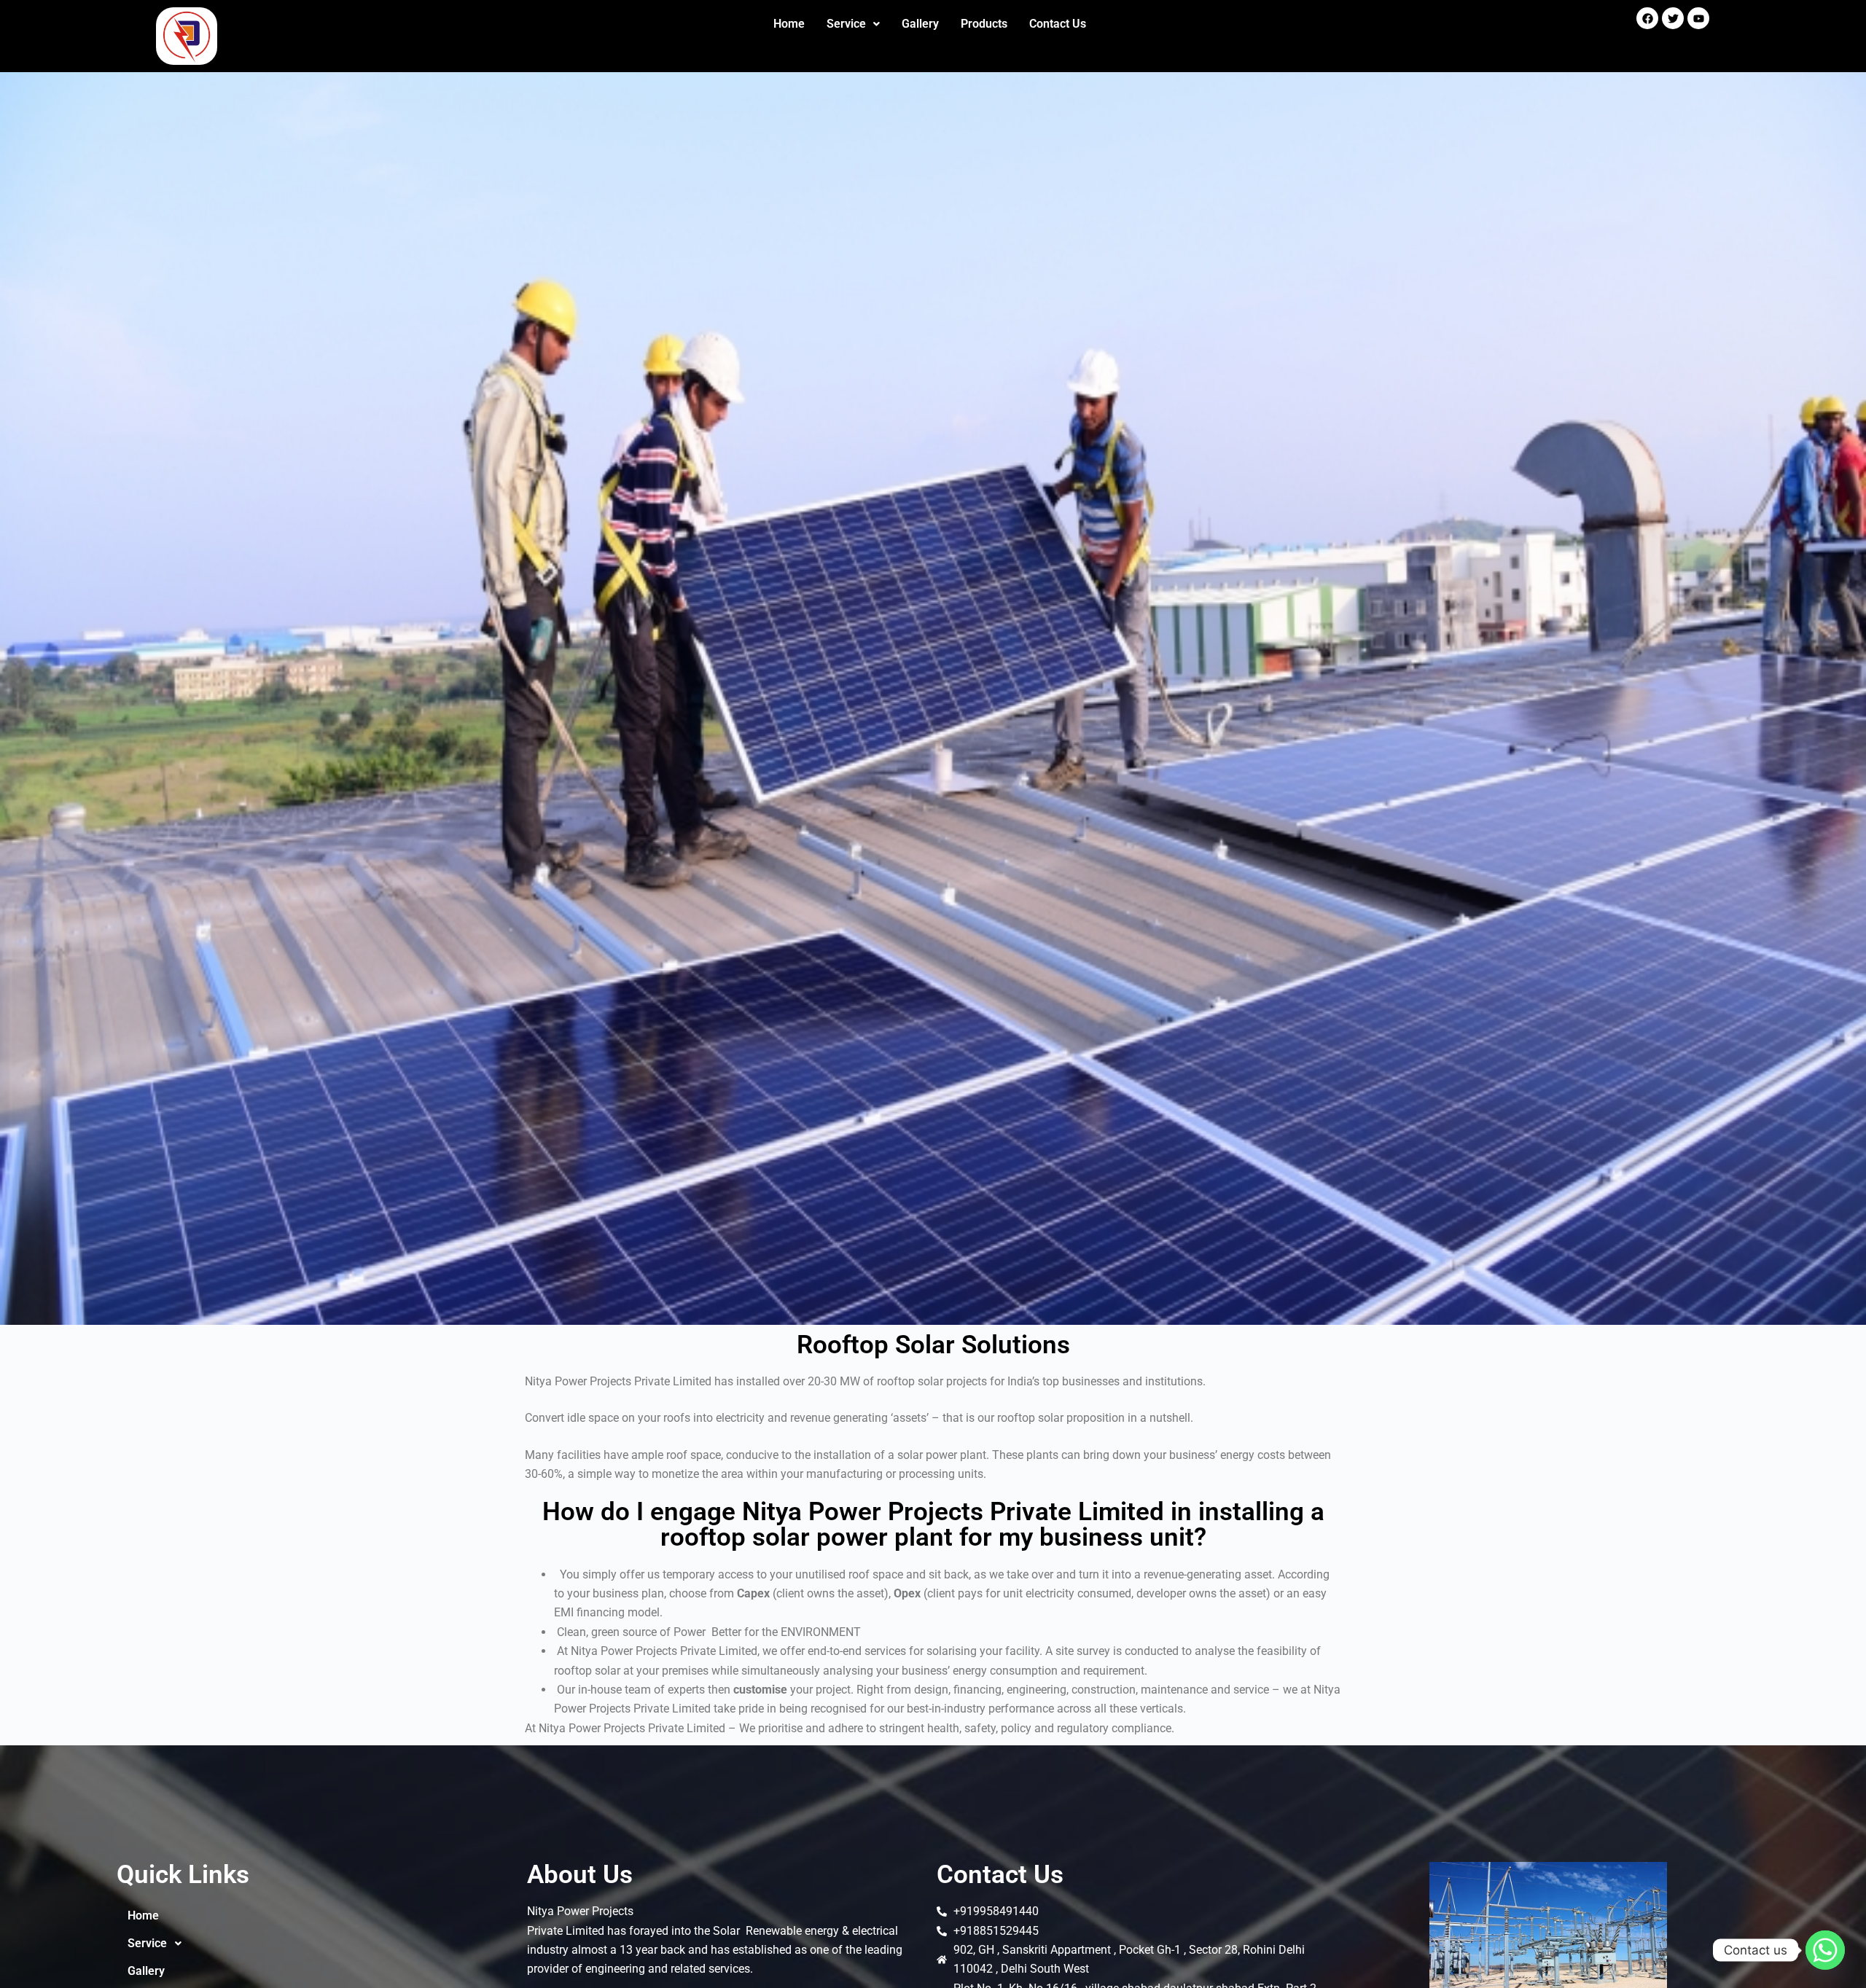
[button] (853, 24)
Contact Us (1058, 24)
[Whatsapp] (1825, 1950)
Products (984, 24)
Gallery (920, 24)
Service (846, 24)
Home (789, 24)
